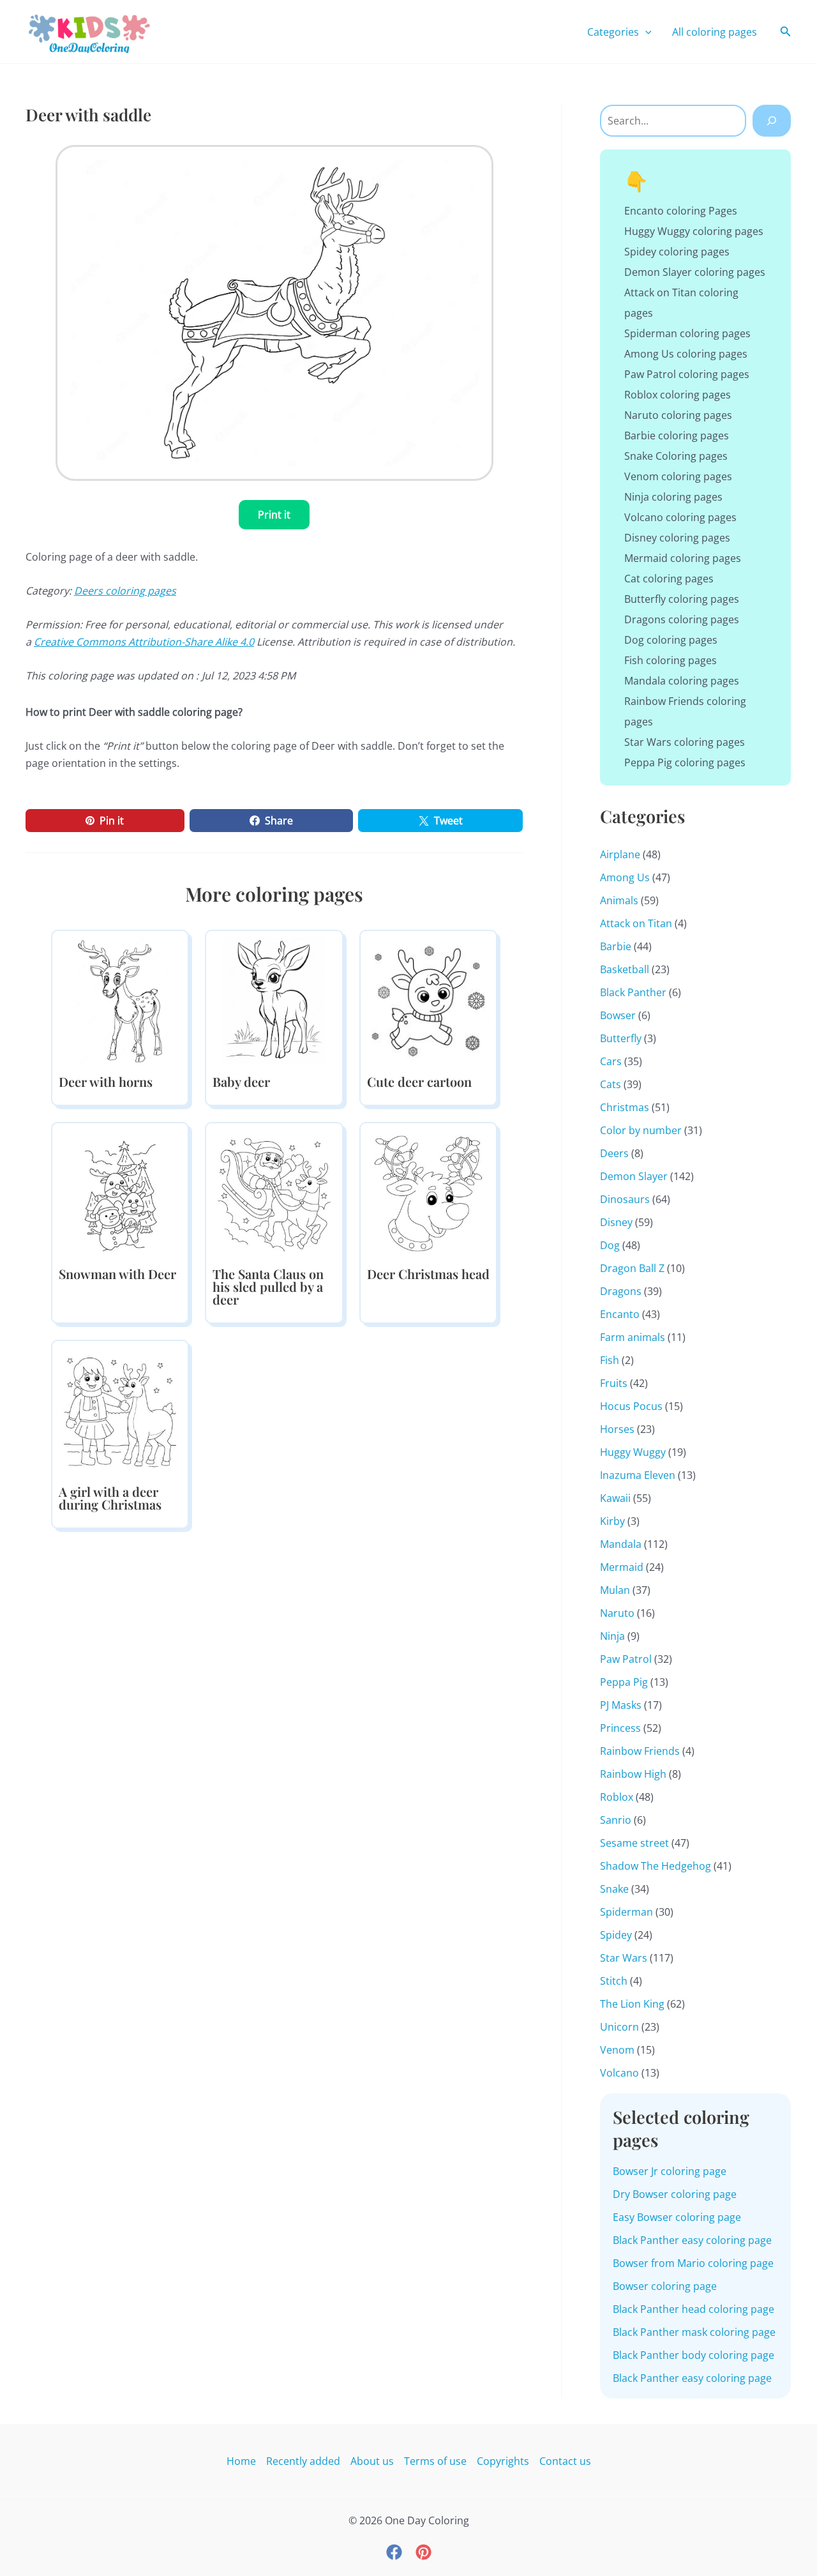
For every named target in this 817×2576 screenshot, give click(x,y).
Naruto (617, 1613)
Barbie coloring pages (677, 436)
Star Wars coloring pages (685, 742)
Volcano (619, 2073)
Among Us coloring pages (686, 354)
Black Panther (633, 992)
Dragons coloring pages (682, 619)
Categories (613, 32)
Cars (611, 1061)
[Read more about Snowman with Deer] (120, 1192)
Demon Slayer (634, 1176)
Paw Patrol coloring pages (687, 374)
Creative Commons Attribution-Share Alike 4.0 (144, 642)
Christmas (625, 1107)
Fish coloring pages (671, 660)
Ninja (612, 1636)
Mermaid (622, 1567)
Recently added (303, 2461)
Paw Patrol (626, 1659)
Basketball (625, 969)
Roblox (617, 1797)
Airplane (620, 854)
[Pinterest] (423, 2552)
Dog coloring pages (671, 640)
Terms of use (435, 2461)
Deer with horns (106, 1081)
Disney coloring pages (677, 538)
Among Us (625, 877)
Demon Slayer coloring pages (695, 272)
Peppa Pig (624, 1682)
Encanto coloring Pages (681, 211)
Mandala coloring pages (682, 681)
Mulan (615, 1590)
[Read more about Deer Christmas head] (428, 1192)
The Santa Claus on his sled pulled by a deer (268, 1286)
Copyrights (503, 2461)
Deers (614, 1153)
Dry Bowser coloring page (675, 2194)
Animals (619, 900)
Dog (610, 1245)
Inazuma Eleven (638, 1475)
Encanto (620, 1314)
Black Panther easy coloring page (692, 2240)
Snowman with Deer (117, 1274)
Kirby (612, 1521)
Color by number (641, 1130)
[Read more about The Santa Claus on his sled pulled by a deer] (274, 1192)
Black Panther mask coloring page (694, 2332)
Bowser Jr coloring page (670, 2171)
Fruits (614, 1383)
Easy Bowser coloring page (677, 2217)
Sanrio (616, 1820)
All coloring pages (715, 32)
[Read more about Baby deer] (274, 1000)
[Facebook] (394, 2552)
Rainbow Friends (640, 1751)
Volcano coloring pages (680, 517)
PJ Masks (621, 1705)
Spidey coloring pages (677, 252)
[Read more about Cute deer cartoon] (428, 1000)
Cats (611, 1084)
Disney (616, 1222)
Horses (617, 1429)
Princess (620, 1728)
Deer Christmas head (428, 1274)
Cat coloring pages (669, 579)
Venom (617, 2050)
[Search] (772, 121)
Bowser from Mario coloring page (693, 2263)
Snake (614, 1889)
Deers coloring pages (125, 591)
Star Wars (624, 1958)
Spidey (616, 1935)
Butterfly (621, 1038)
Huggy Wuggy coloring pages (694, 231)
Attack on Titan (636, 923)
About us (372, 2461)
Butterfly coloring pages (682, 599)
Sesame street (634, 1843)
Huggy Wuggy (633, 1452)
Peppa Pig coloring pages (685, 762)
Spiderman (626, 1912)
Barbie (616, 946)
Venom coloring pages (678, 476)
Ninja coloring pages (673, 497)
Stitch (614, 1981)
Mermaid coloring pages (683, 558)
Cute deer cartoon (419, 1081)
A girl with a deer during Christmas (110, 1498)
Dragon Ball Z (632, 1268)
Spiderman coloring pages (687, 333)
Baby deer (241, 1081)
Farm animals (633, 1337)
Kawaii (615, 1498)
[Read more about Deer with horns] (120, 1000)
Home (241, 2461)
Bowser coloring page (665, 2286)
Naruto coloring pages (678, 415)
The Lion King (632, 2004)
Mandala (621, 1544)
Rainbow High (633, 1774)
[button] (645, 32)
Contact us (565, 2461)
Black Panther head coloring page (693, 2309)
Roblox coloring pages (678, 395)
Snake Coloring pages (676, 456)
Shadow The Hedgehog (656, 1866)
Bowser (618, 1015)
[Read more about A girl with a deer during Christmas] (120, 1410)
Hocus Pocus (631, 1406)
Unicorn (619, 2027)
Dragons (621, 1291)
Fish (610, 1360)
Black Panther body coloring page (693, 2355)
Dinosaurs (625, 1199)
